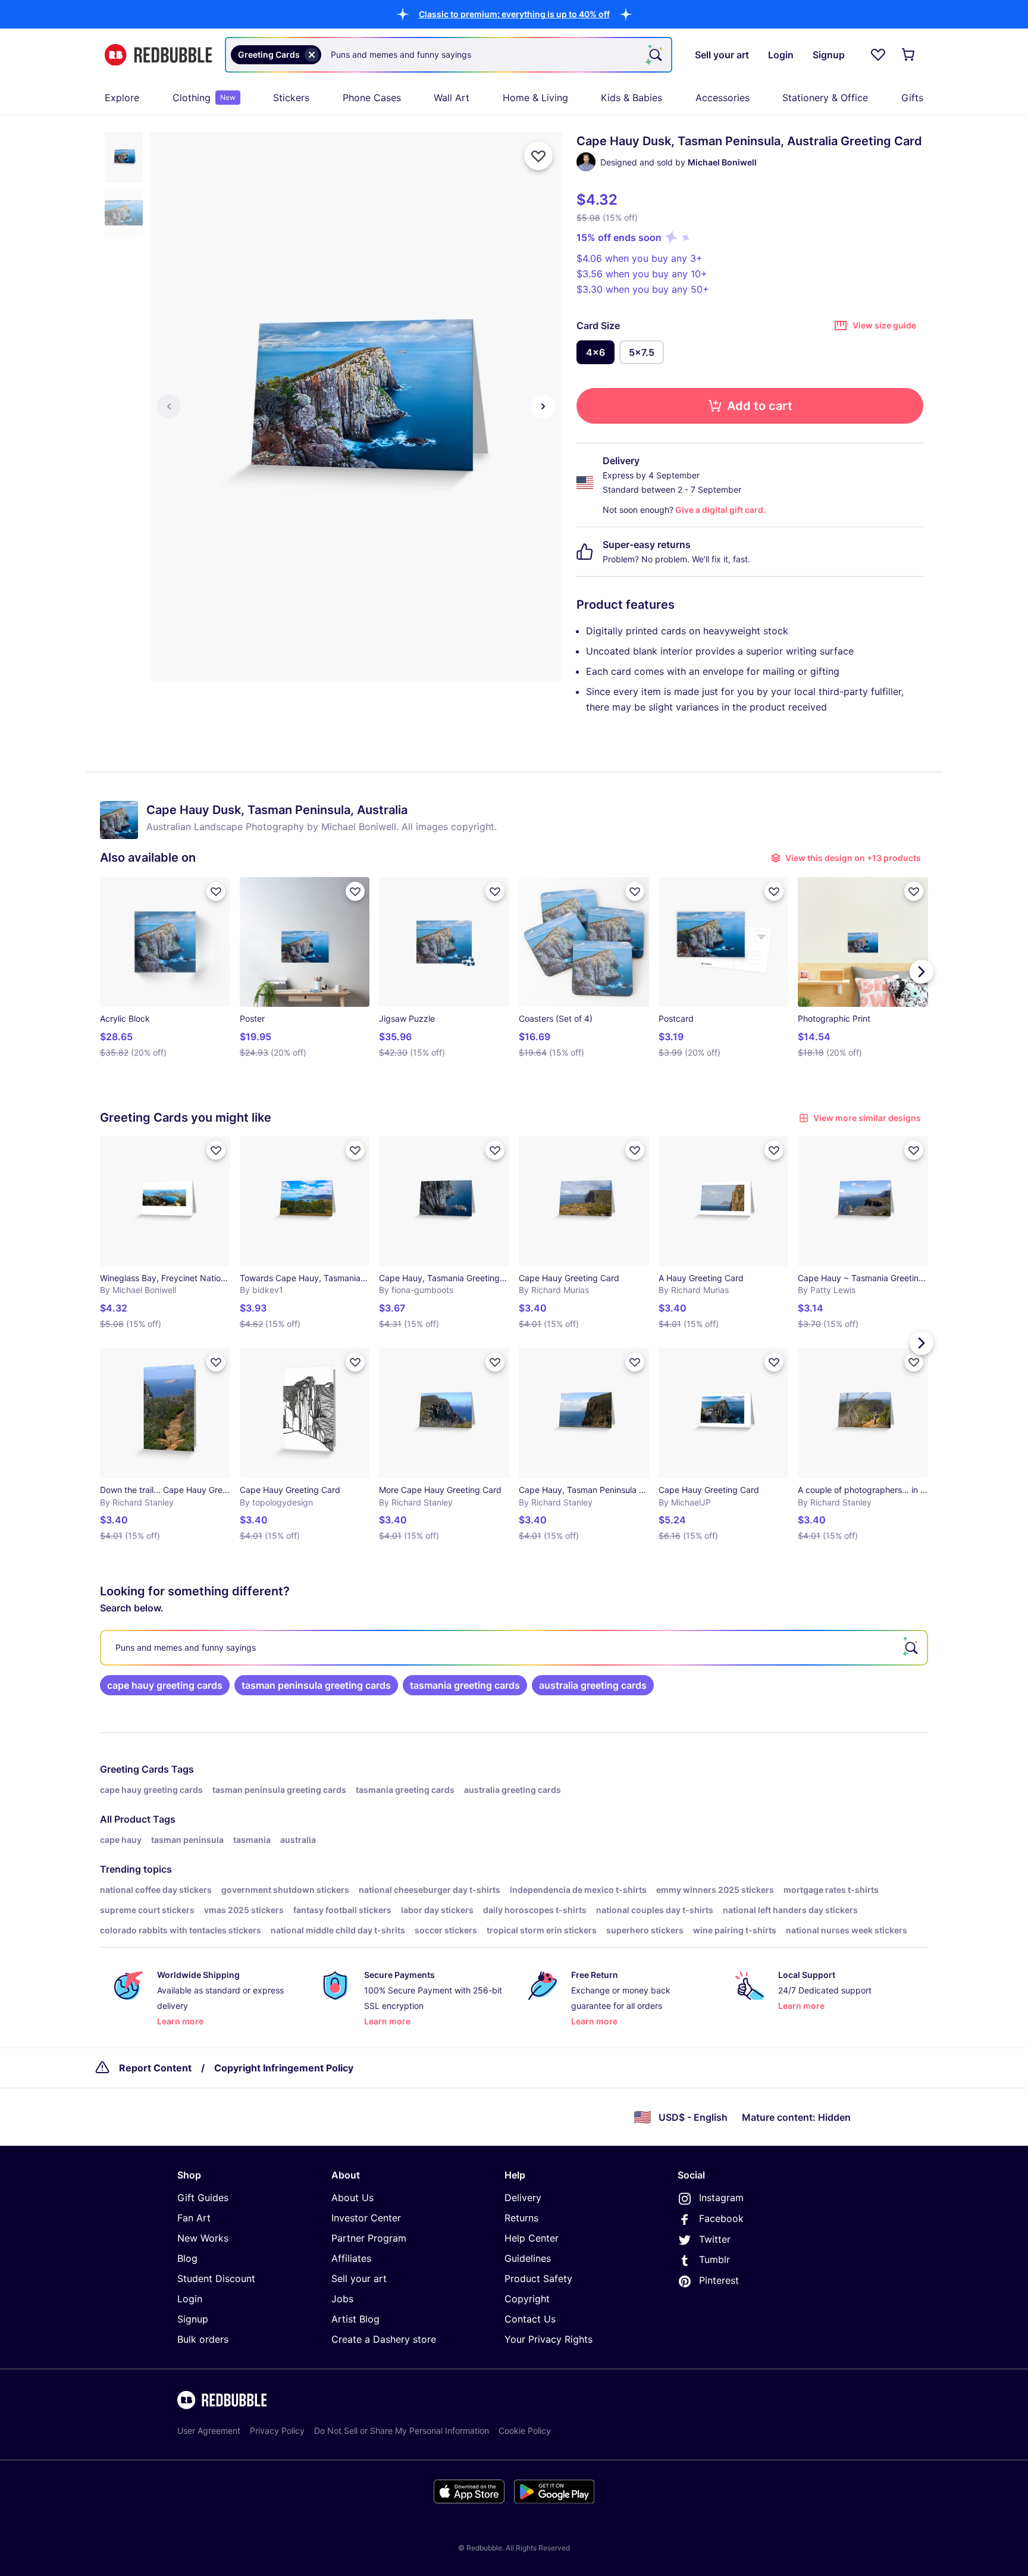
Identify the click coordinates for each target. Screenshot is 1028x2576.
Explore (122, 98)
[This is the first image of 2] (169, 406)
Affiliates (351, 2258)
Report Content (155, 2068)
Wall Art (452, 98)
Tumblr (714, 2259)
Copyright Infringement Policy (284, 2068)
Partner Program (369, 2238)
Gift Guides (203, 2198)
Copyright (527, 2299)
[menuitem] (122, 98)
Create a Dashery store (384, 2339)
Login (190, 2299)
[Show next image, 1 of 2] (543, 406)
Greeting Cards (134, 1769)
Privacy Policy (277, 2431)
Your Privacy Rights (549, 2339)
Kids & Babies (631, 98)
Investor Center (366, 2218)
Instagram (721, 2198)
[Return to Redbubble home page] (158, 55)
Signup (193, 2319)
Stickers (291, 98)
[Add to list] (538, 156)
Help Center (532, 2238)
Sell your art (359, 2278)
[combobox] (449, 55)
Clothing (204, 98)
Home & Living (535, 98)
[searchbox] (514, 1648)
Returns (521, 2218)
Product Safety (538, 2278)
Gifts (912, 98)
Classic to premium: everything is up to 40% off (514, 14)
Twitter (715, 2239)
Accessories (723, 98)
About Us (352, 2198)
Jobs (342, 2299)
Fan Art (194, 2218)
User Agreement (209, 2431)
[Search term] (654, 55)
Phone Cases (372, 98)
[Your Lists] (878, 55)
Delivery (523, 2198)
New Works (203, 2238)
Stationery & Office (825, 98)
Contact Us (530, 2319)
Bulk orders (203, 2339)
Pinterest (719, 2280)
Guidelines (528, 2258)
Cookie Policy (525, 2431)
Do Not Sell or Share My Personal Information (402, 2431)
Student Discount (216, 2278)
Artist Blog (355, 2319)
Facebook (721, 2218)
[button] (514, 14)
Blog (187, 2258)
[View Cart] (909, 55)
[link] (165, 1685)
